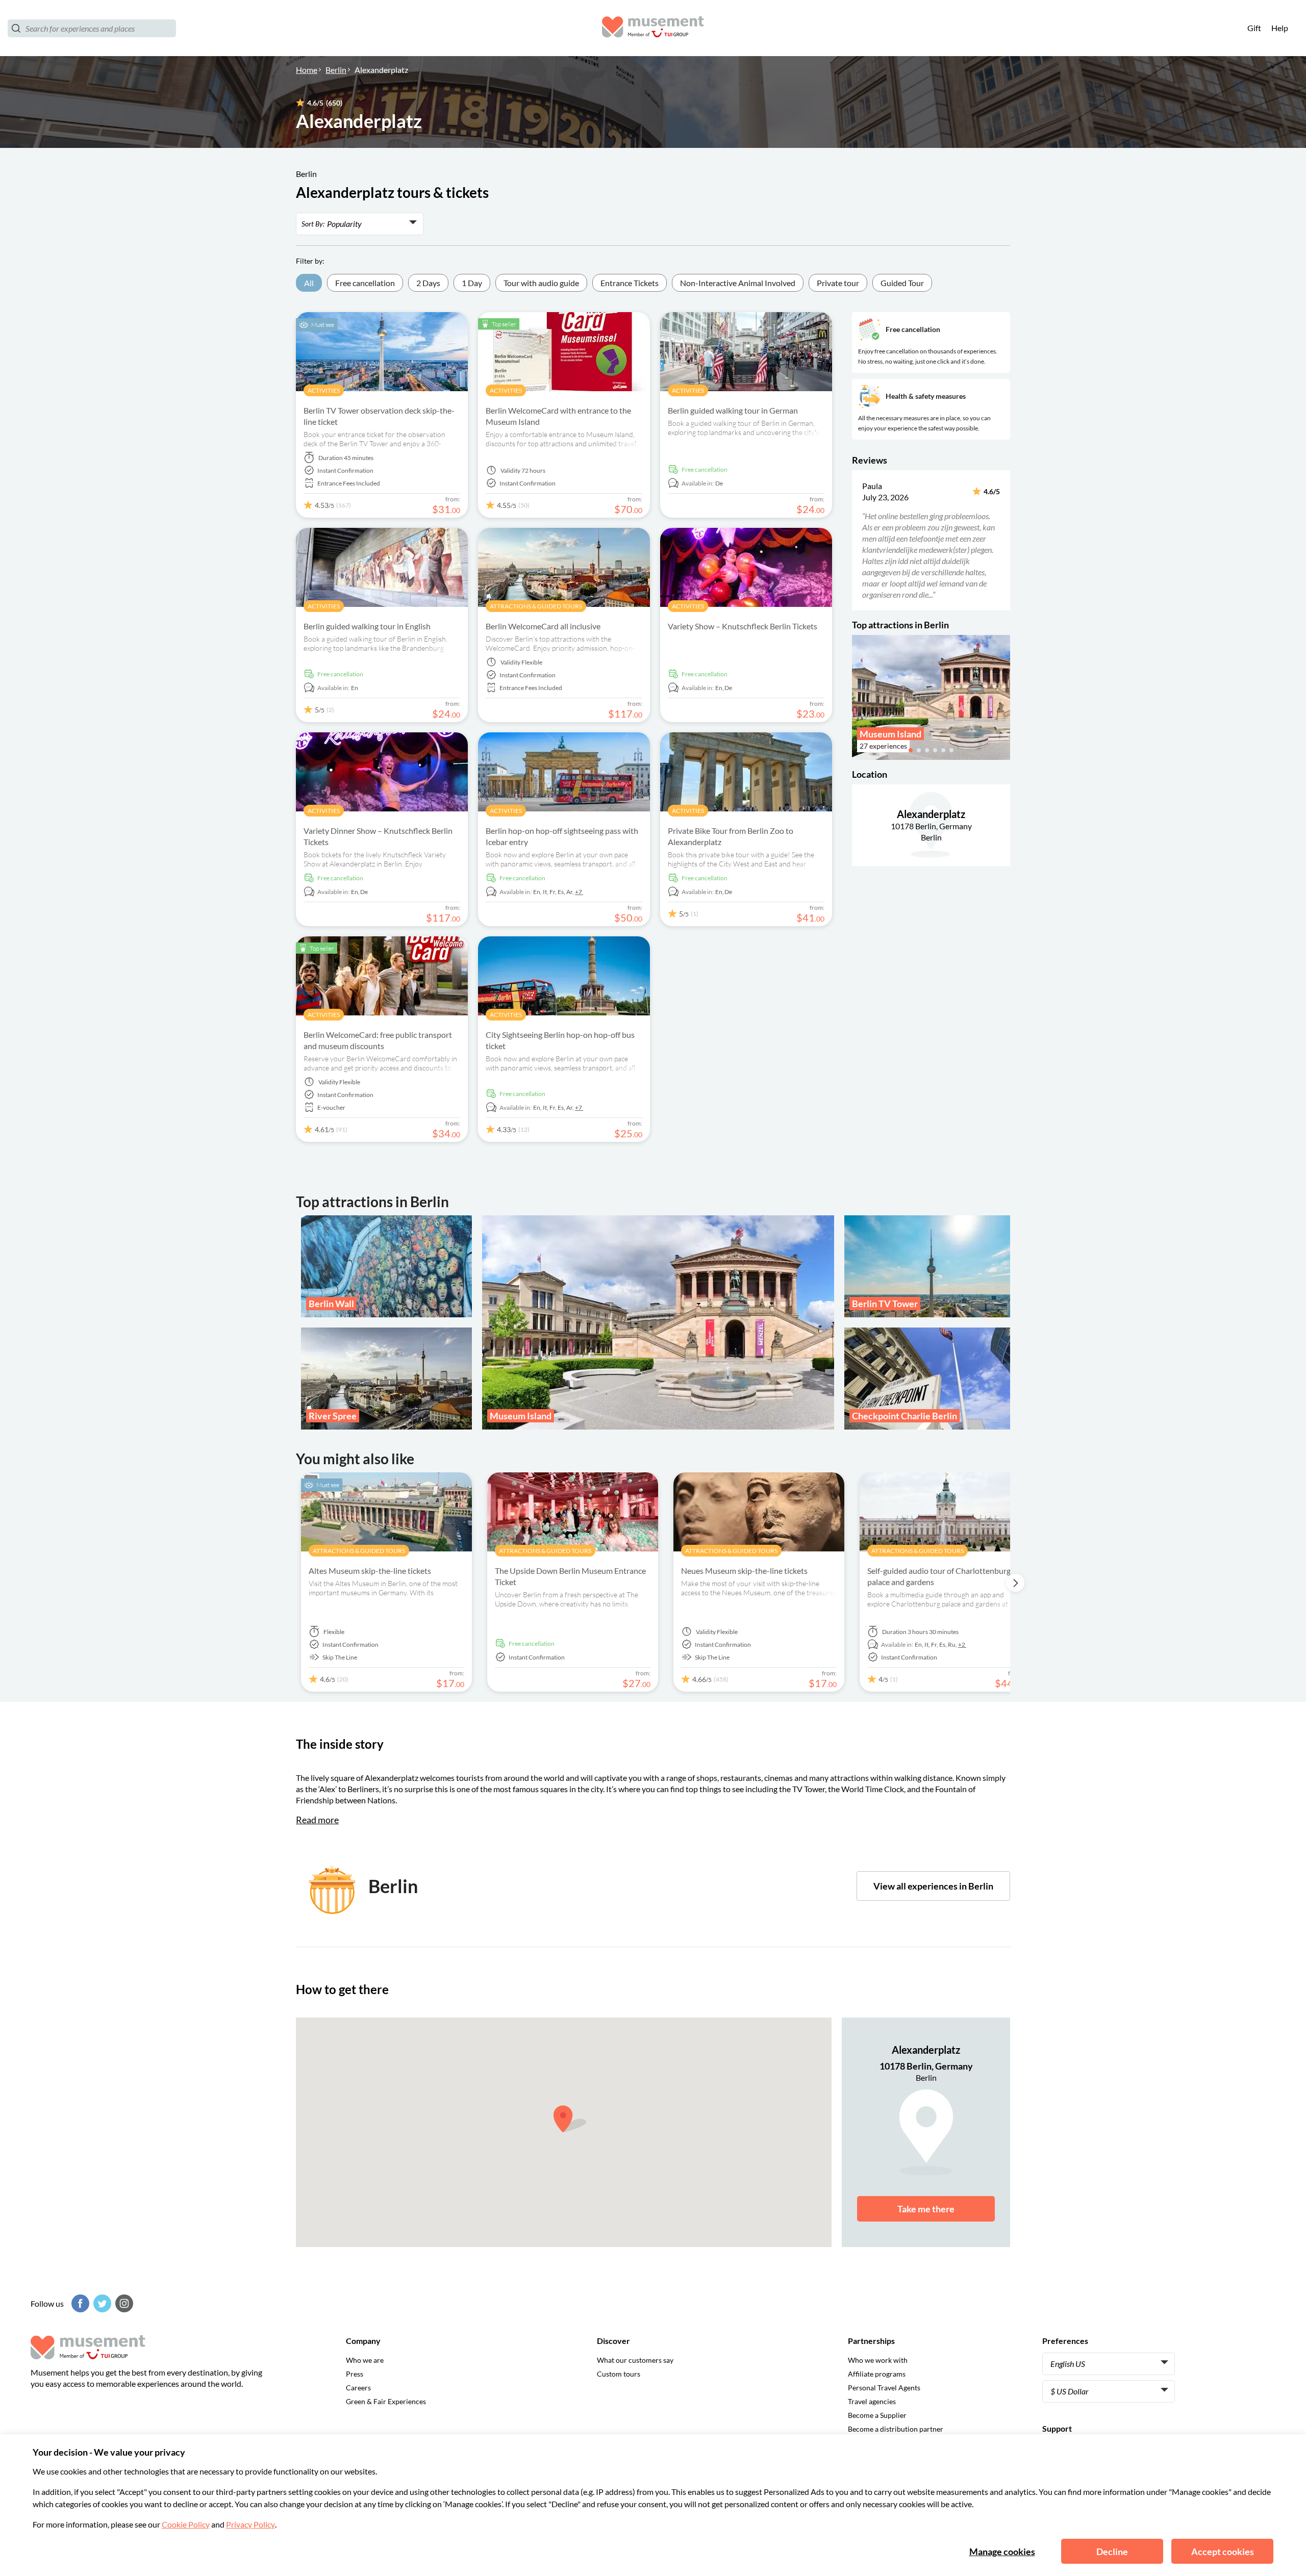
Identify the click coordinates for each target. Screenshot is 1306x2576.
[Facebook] (79, 2303)
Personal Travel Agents (884, 2388)
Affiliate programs (877, 2374)
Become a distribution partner (896, 2429)
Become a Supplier (877, 2415)
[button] (859, 540)
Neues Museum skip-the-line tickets (744, 1571)
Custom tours (619, 2374)
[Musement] (653, 28)
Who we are (365, 2360)
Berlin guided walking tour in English (367, 626)
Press (355, 2374)
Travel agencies (872, 2401)
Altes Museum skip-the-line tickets (370, 1571)
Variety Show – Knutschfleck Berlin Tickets (743, 626)
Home (307, 70)
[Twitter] (101, 2303)
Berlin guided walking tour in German (733, 410)
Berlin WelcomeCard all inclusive (543, 626)
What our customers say (635, 2360)
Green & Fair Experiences (386, 2401)
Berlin (336, 70)
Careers (358, 2388)
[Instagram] (123, 2303)
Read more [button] (317, 1820)
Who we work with (878, 2360)
